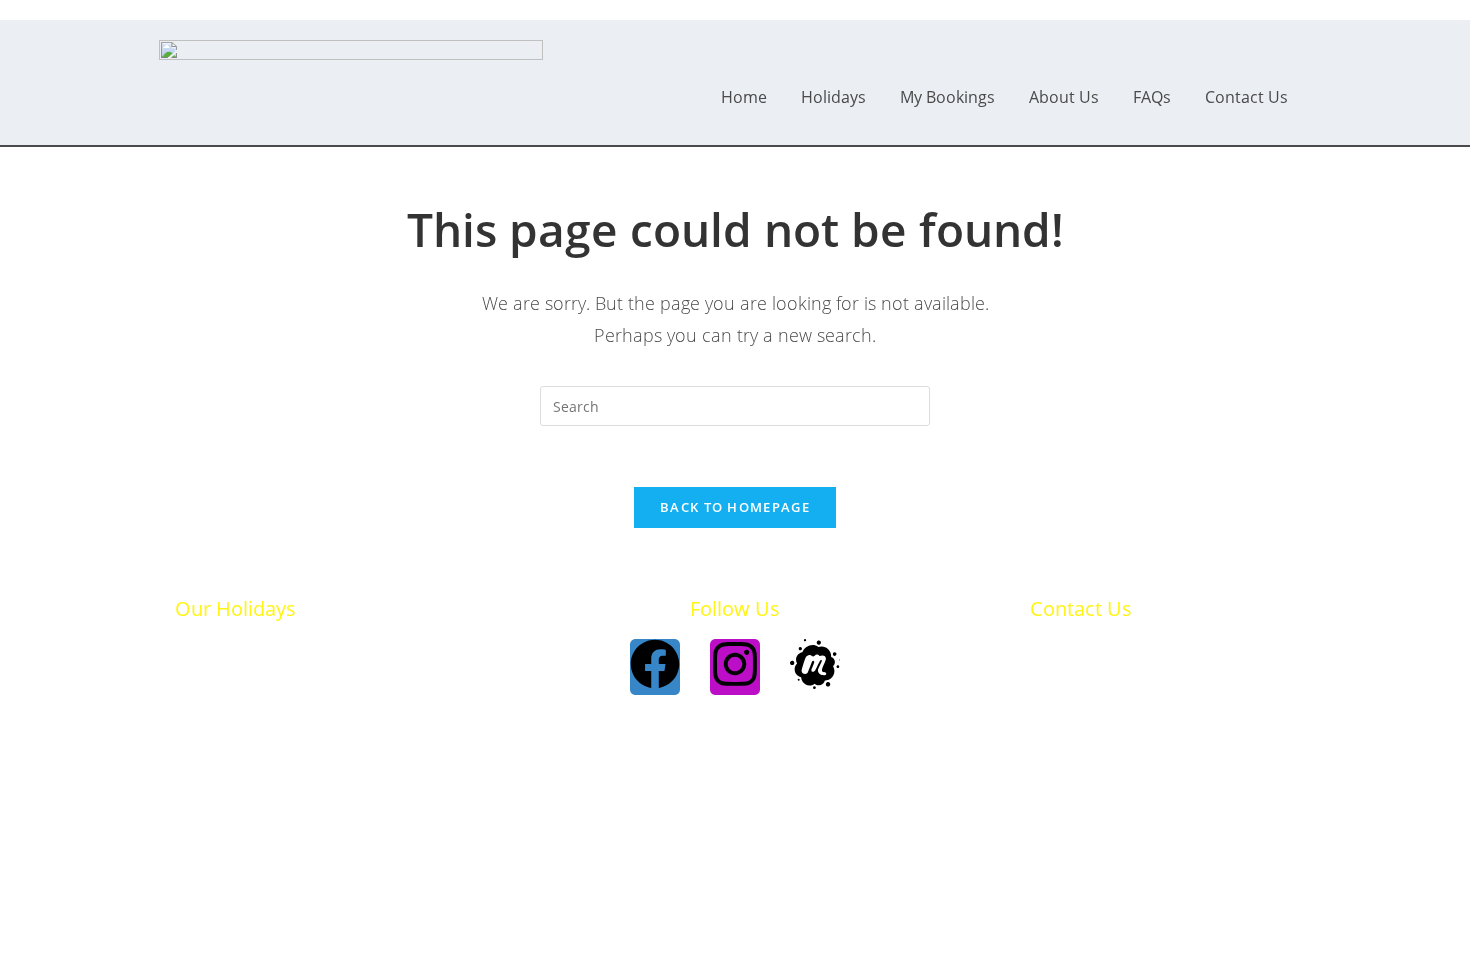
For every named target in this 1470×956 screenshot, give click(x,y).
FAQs (1152, 97)
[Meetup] (815, 667)
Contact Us (1246, 97)
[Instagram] (735, 667)
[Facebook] (655, 667)
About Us (1064, 97)
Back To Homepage (735, 507)
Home (744, 97)
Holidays (833, 97)
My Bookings (947, 97)
